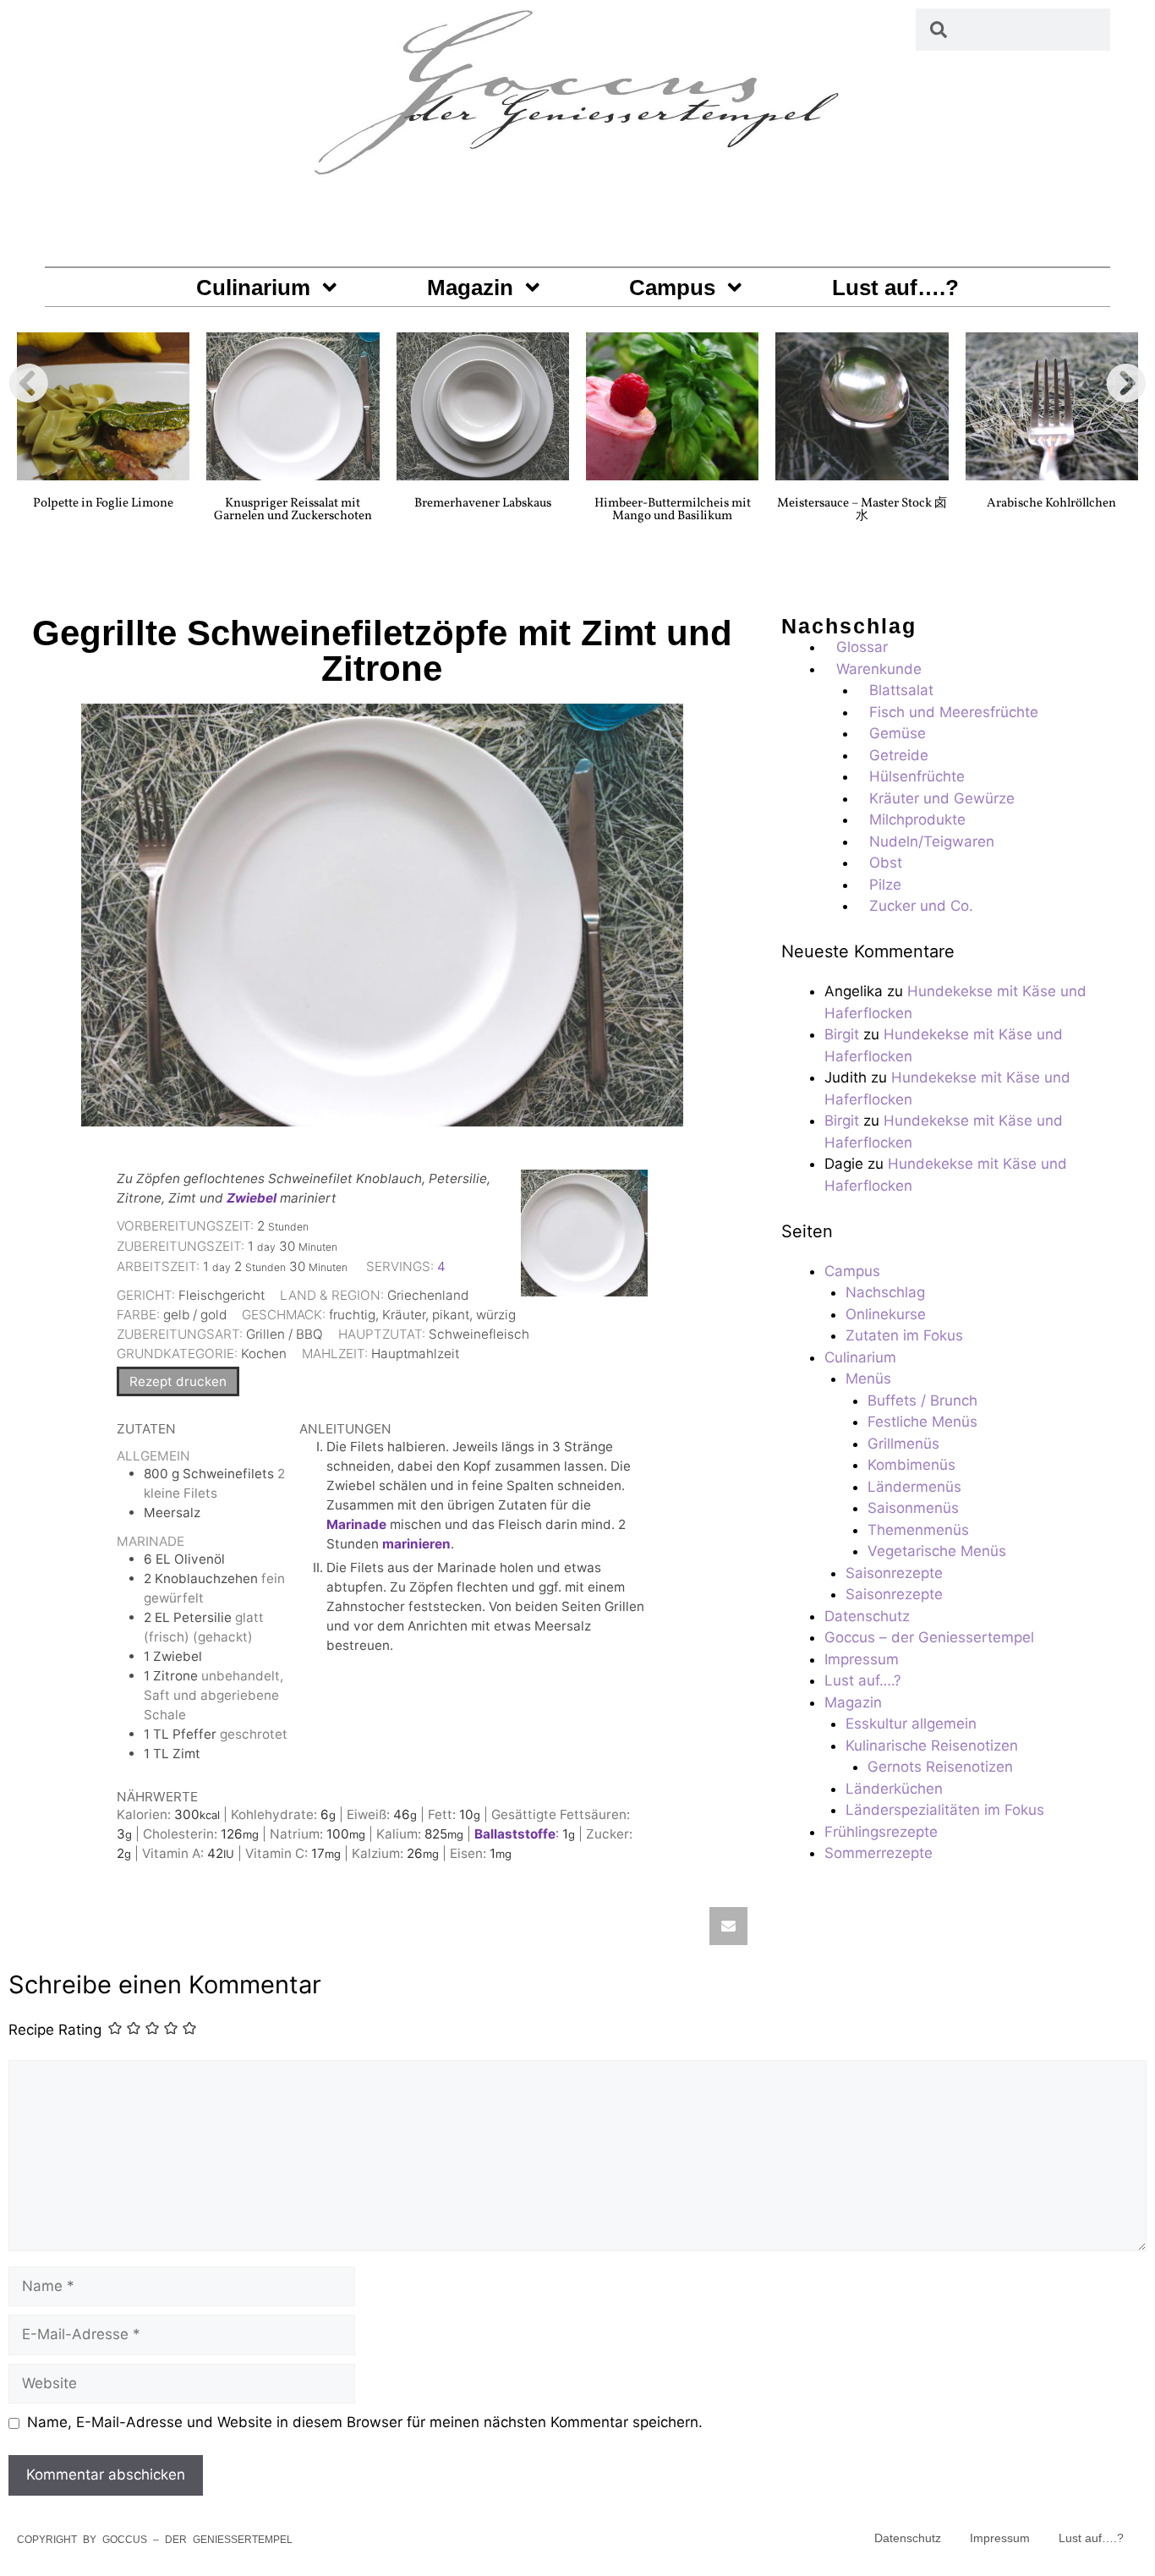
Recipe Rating (55, 2030)
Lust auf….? (895, 288)
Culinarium (253, 288)
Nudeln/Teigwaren (932, 841)
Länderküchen (894, 1789)
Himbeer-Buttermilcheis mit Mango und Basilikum (673, 510)
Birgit (842, 1034)
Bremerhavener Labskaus (483, 504)
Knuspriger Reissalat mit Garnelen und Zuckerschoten (293, 510)
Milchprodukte (917, 819)
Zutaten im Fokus (904, 1335)
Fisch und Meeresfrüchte (954, 712)
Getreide (899, 755)
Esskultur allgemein (911, 1724)
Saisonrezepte (894, 1573)
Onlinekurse (886, 1314)
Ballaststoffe (515, 1834)
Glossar (862, 647)
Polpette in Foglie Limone (103, 504)
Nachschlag (885, 1292)
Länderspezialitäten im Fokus (945, 1810)
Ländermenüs (914, 1487)
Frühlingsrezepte (881, 1832)
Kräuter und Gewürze (942, 798)
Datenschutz (867, 1616)
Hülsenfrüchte (917, 776)
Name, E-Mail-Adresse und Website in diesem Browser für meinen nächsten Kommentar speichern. (365, 2422)
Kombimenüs (911, 1465)
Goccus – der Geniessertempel (929, 1637)
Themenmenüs (918, 1530)
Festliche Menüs (922, 1422)
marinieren (416, 1544)
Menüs (868, 1378)
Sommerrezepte (879, 1853)
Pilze (885, 885)
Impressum (862, 1659)
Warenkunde (879, 669)
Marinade (356, 1524)
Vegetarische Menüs (937, 1551)
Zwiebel (252, 1198)
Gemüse (898, 733)
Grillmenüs (903, 1444)
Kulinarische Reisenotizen (932, 1746)
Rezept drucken (178, 1381)
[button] (29, 383)
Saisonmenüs (913, 1508)
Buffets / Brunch (922, 1400)
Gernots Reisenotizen (940, 1767)
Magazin (470, 288)
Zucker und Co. (921, 906)
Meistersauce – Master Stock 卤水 (862, 510)
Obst (886, 863)
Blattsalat (901, 690)
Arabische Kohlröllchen (1051, 504)
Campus (672, 288)
